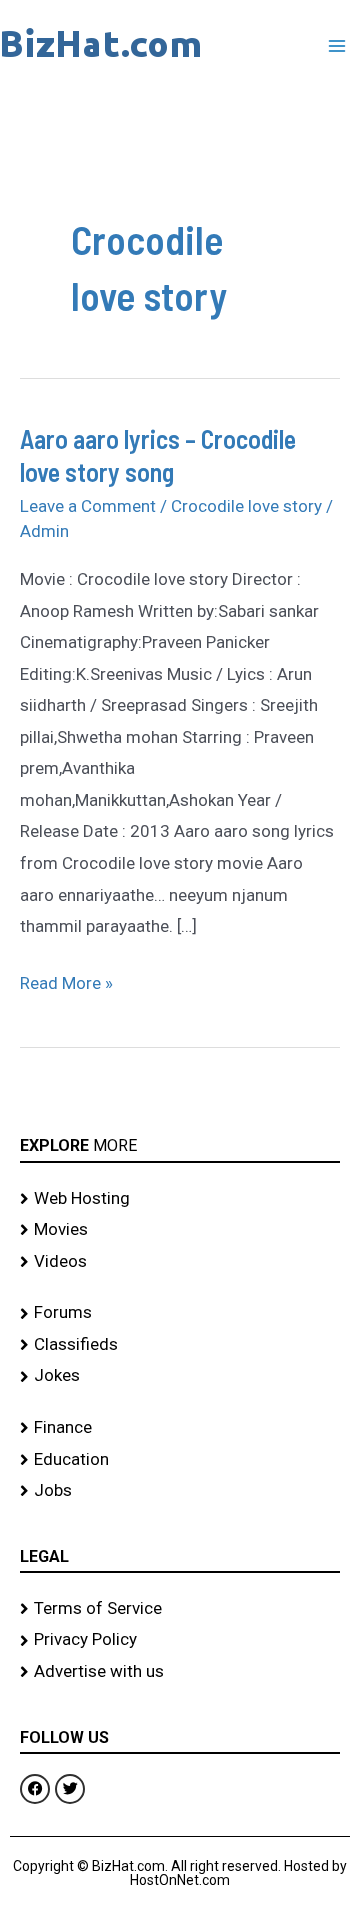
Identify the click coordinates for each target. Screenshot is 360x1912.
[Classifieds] (180, 1345)
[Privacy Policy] (180, 1640)
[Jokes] (180, 1376)
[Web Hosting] (180, 1199)
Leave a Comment (88, 506)
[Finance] (180, 1428)
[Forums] (180, 1313)
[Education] (180, 1460)
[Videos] (180, 1262)
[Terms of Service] (180, 1609)
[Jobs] (180, 1491)
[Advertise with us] (180, 1672)
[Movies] (180, 1230)
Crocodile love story (246, 506)
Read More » (66, 980)
